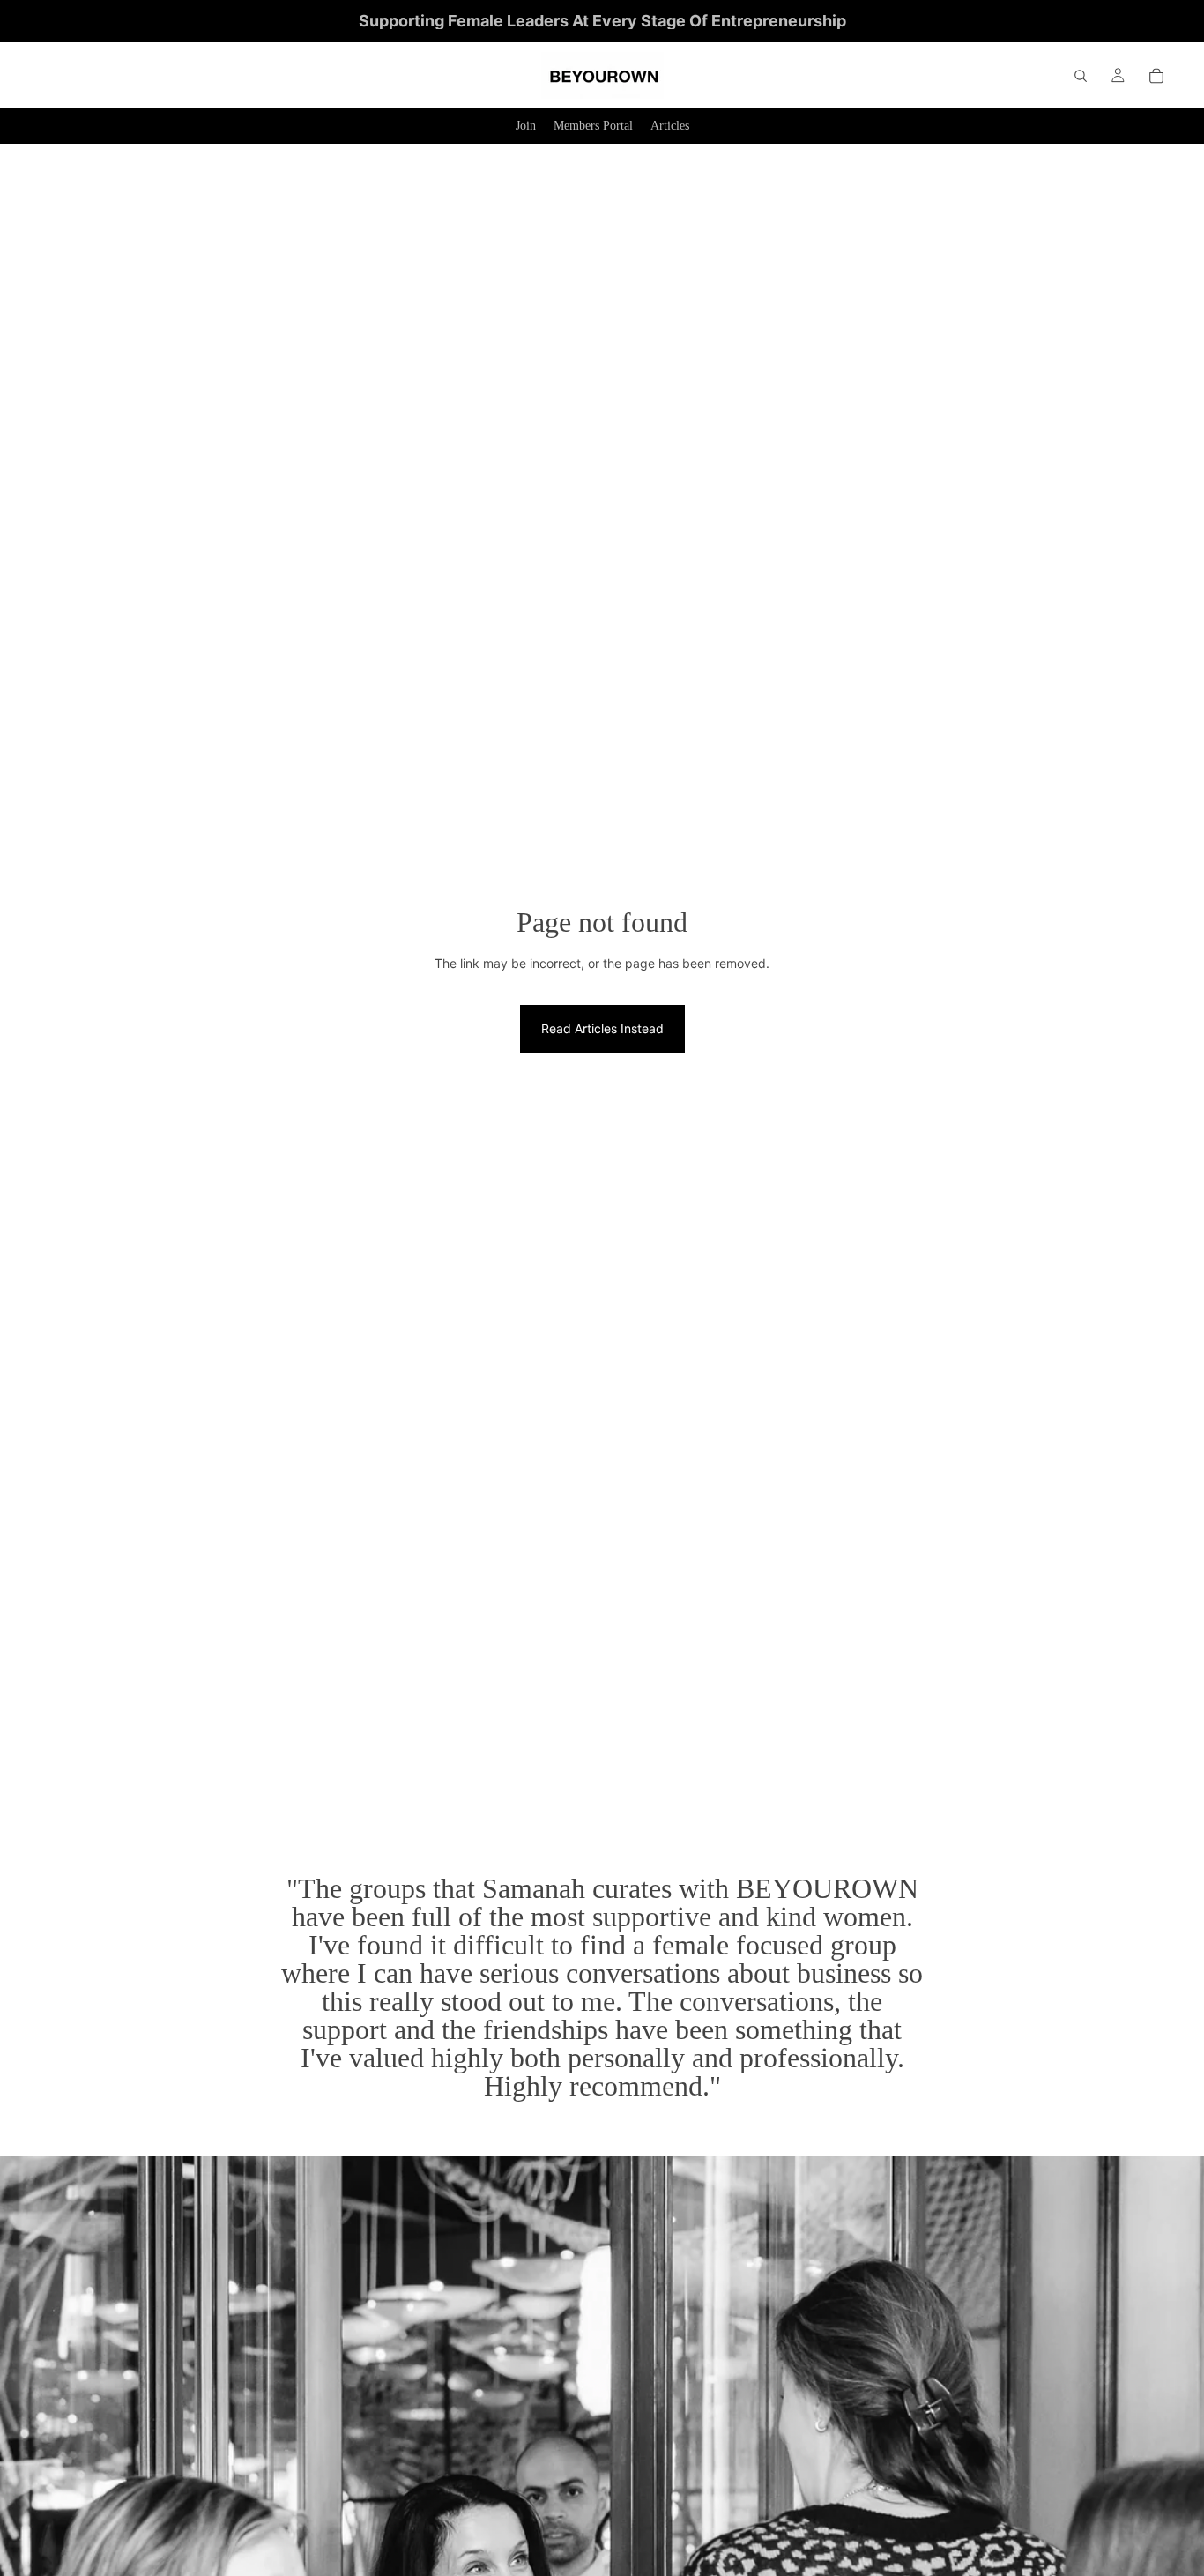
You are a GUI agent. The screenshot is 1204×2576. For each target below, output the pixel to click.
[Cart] (1156, 76)
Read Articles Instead (602, 1028)
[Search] (1081, 76)
